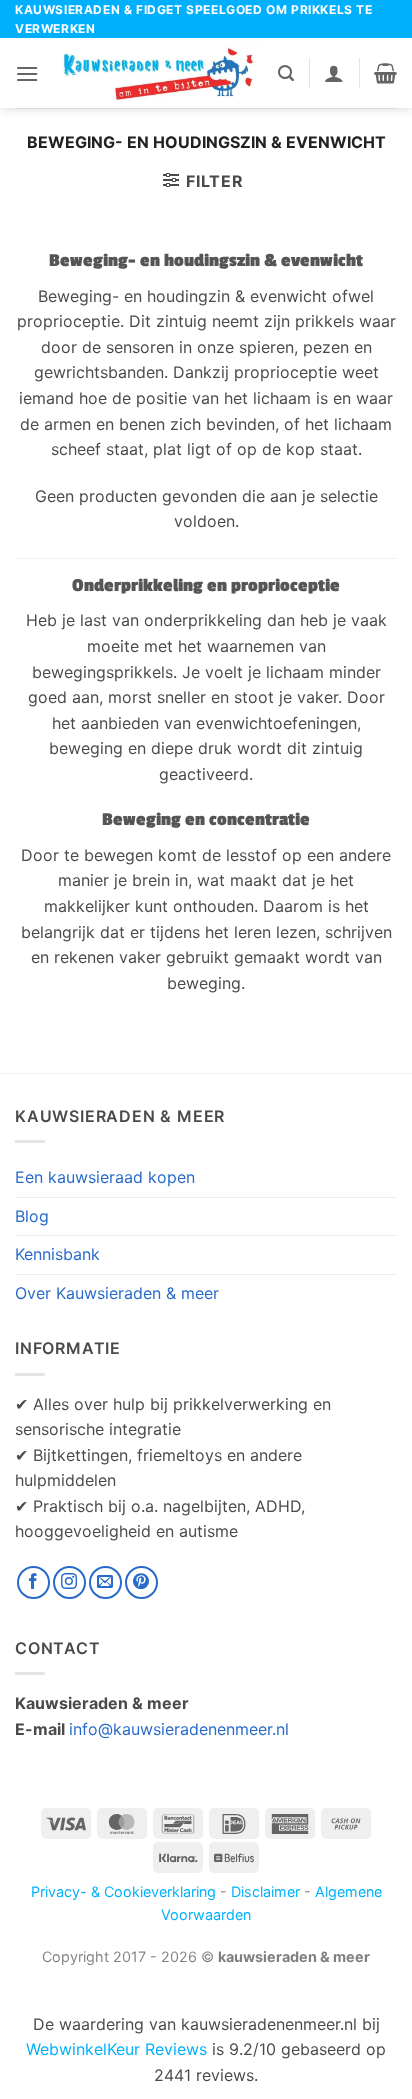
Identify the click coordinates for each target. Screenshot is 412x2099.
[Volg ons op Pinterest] (141, 1582)
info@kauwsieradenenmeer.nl (179, 1729)
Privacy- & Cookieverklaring (123, 1891)
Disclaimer (265, 1891)
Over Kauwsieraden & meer (117, 1293)
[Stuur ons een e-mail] (105, 1582)
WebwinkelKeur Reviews (116, 2049)
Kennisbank (57, 1254)
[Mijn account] (334, 73)
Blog (32, 1216)
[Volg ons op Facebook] (33, 1582)
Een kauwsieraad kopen (105, 1177)
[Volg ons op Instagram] (69, 1582)
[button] (27, 73)
